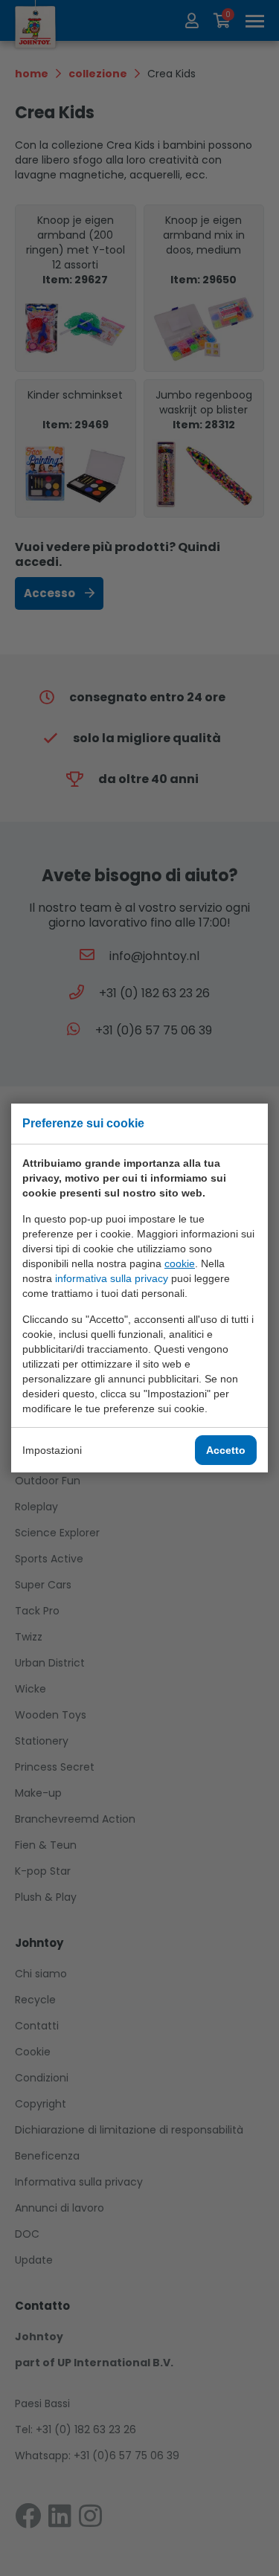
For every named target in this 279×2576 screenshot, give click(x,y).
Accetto (226, 1450)
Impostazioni (52, 1450)
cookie (180, 1263)
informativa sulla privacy (112, 1278)
